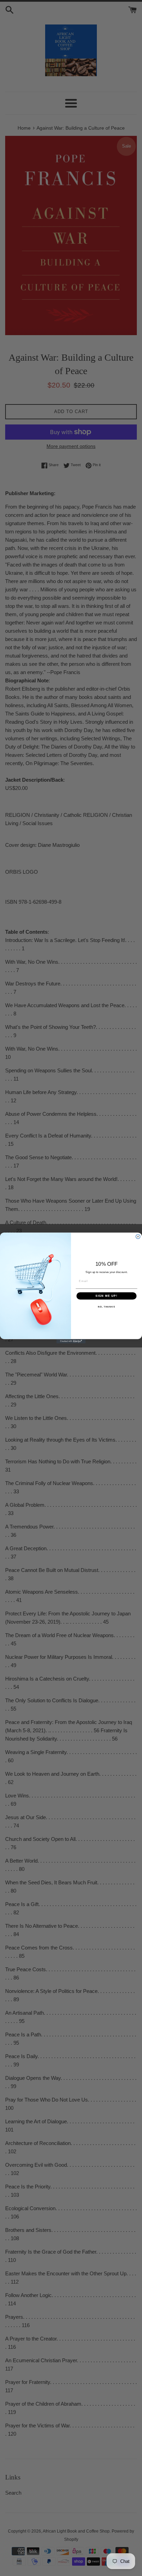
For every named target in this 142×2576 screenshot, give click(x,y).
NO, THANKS (106, 1307)
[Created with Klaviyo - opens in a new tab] (71, 1341)
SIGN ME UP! (106, 1296)
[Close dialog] (138, 1237)
